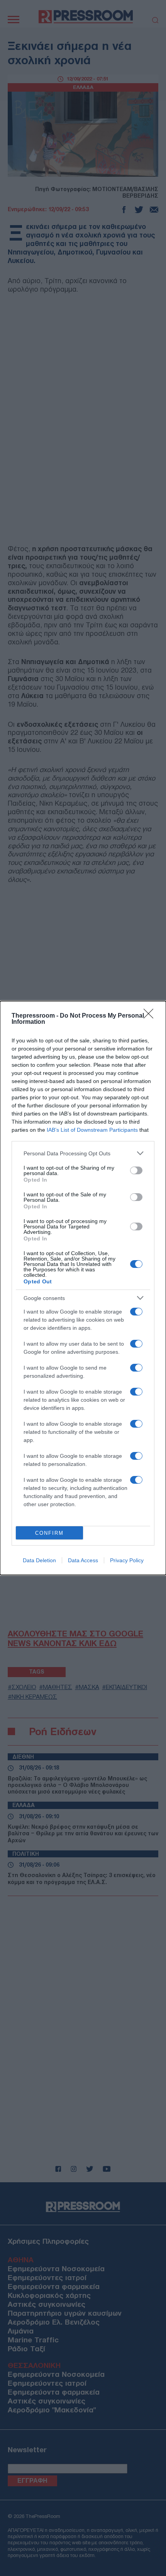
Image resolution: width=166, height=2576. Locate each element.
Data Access (83, 1560)
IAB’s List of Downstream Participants (92, 1130)
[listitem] (83, 1153)
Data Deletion (39, 1560)
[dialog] (83, 1288)
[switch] (136, 1170)
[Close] (151, 1016)
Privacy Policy (127, 1560)
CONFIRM (49, 1533)
